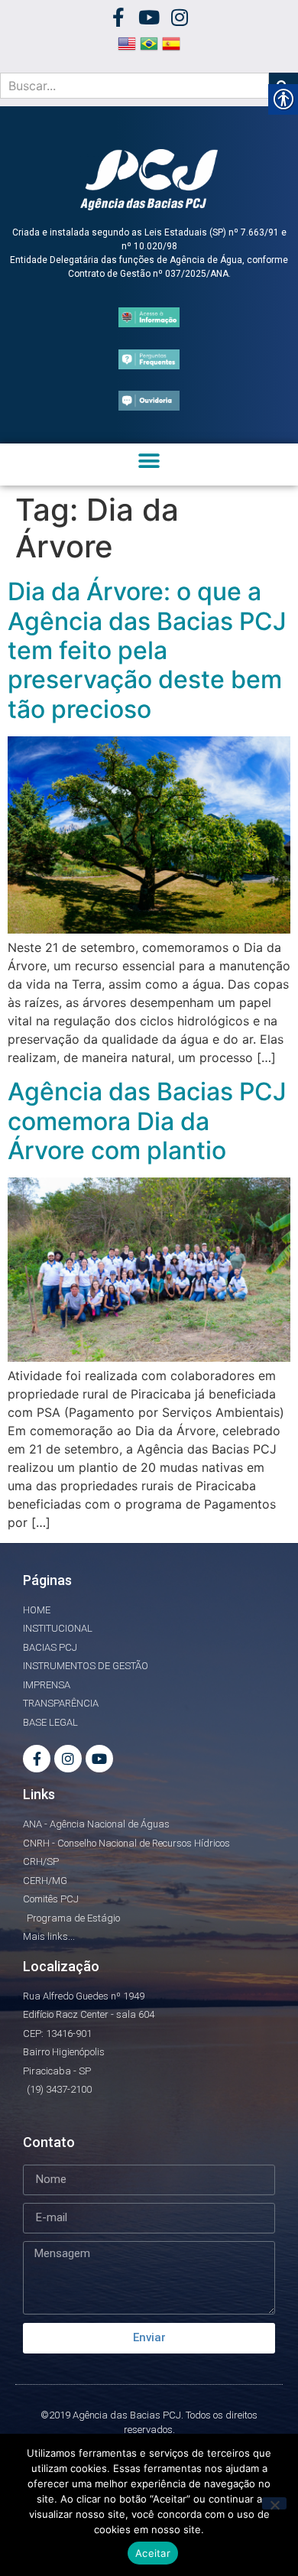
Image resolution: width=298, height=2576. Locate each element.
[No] (274, 2503)
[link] (119, 17)
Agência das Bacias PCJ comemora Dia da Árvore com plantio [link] (147, 1121)
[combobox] (134, 86)
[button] (149, 461)
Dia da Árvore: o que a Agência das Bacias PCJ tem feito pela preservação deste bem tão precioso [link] (147, 650)
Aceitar (153, 2553)
